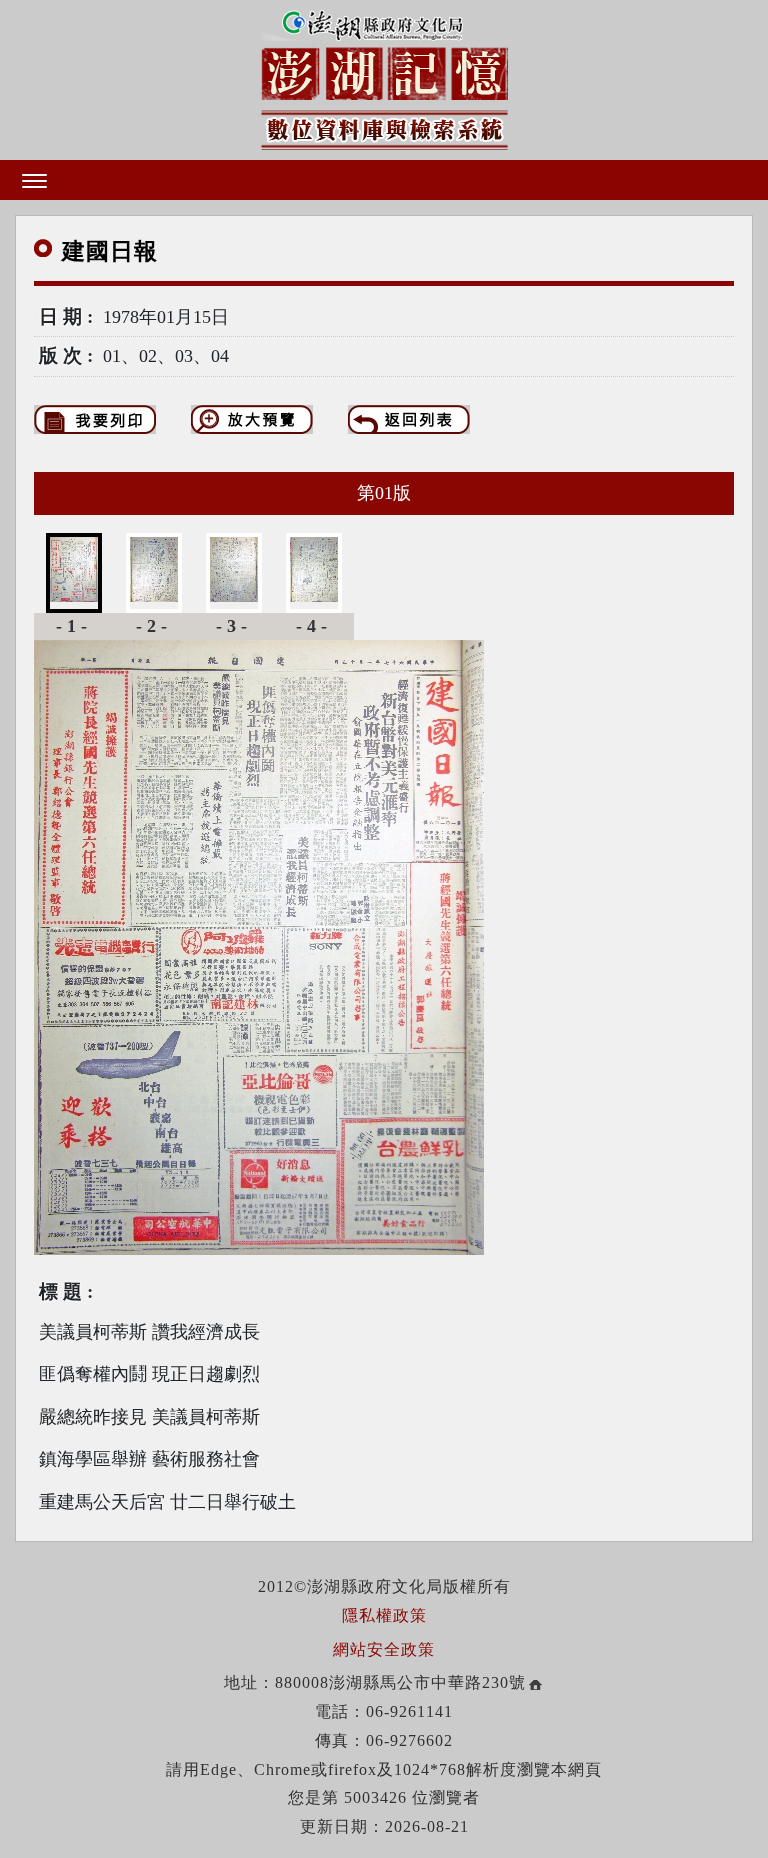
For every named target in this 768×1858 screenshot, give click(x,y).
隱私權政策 (384, 1615)
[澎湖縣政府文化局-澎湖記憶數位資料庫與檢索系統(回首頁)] (384, 76)
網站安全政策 (384, 1649)
